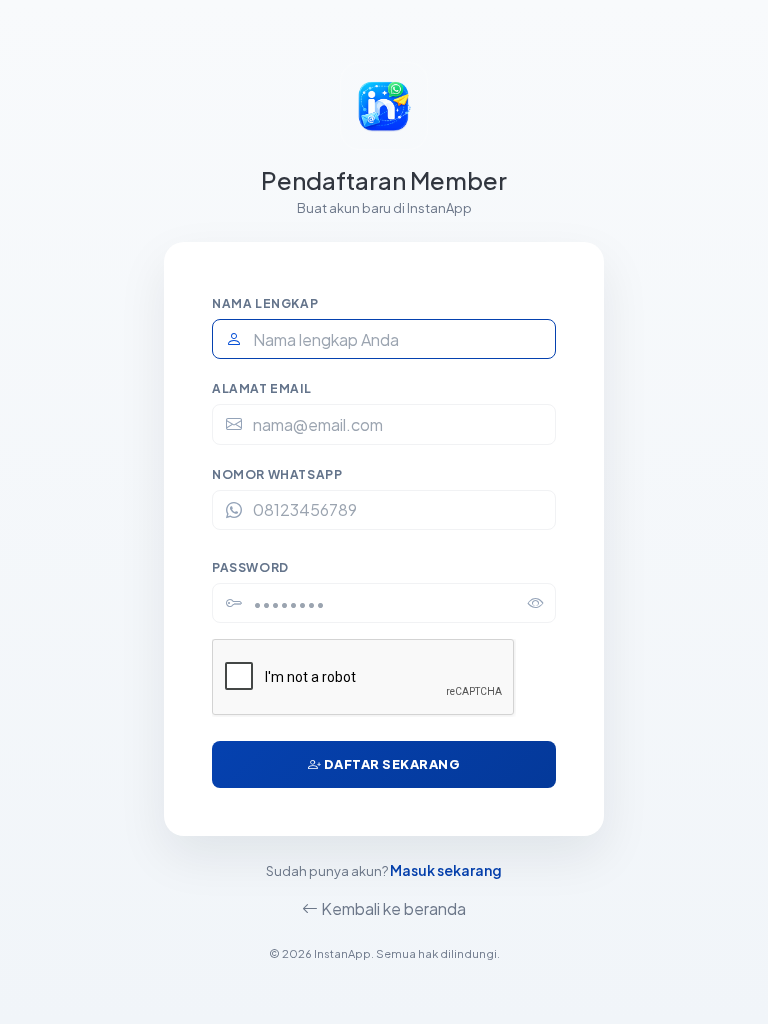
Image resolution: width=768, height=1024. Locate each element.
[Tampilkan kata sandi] (536, 603)
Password (250, 567)
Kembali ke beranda (392, 908)
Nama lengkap (265, 303)
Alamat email (261, 388)
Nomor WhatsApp (277, 474)
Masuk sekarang (446, 870)
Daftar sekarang (390, 764)
